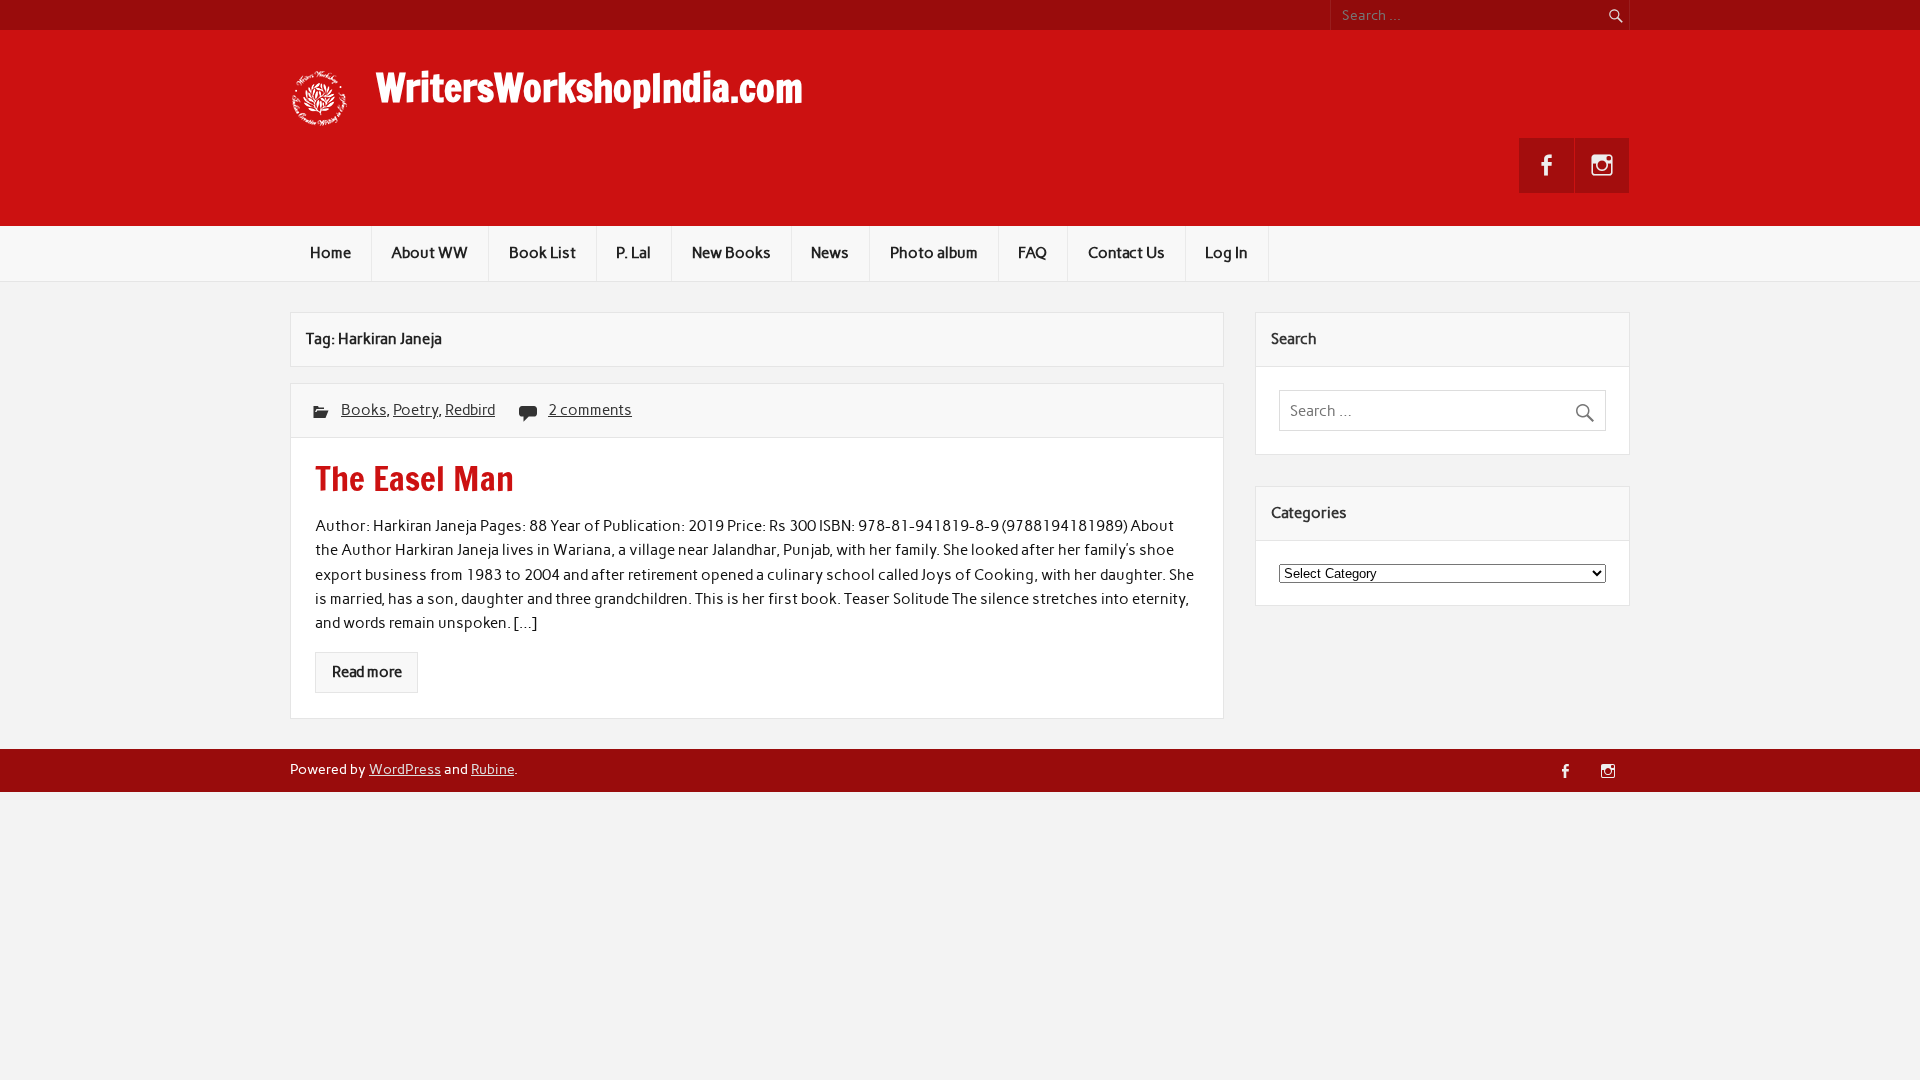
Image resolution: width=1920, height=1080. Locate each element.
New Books (731, 253)
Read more (367, 672)
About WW (429, 253)
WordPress (405, 769)
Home (330, 253)
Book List (542, 253)
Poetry (415, 410)
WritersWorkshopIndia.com (589, 88)
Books (363, 410)
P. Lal (633, 253)
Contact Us (1126, 253)
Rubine (492, 769)
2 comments (590, 410)
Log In (1226, 253)
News (830, 253)
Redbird (470, 410)
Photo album (934, 253)
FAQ (1032, 253)
